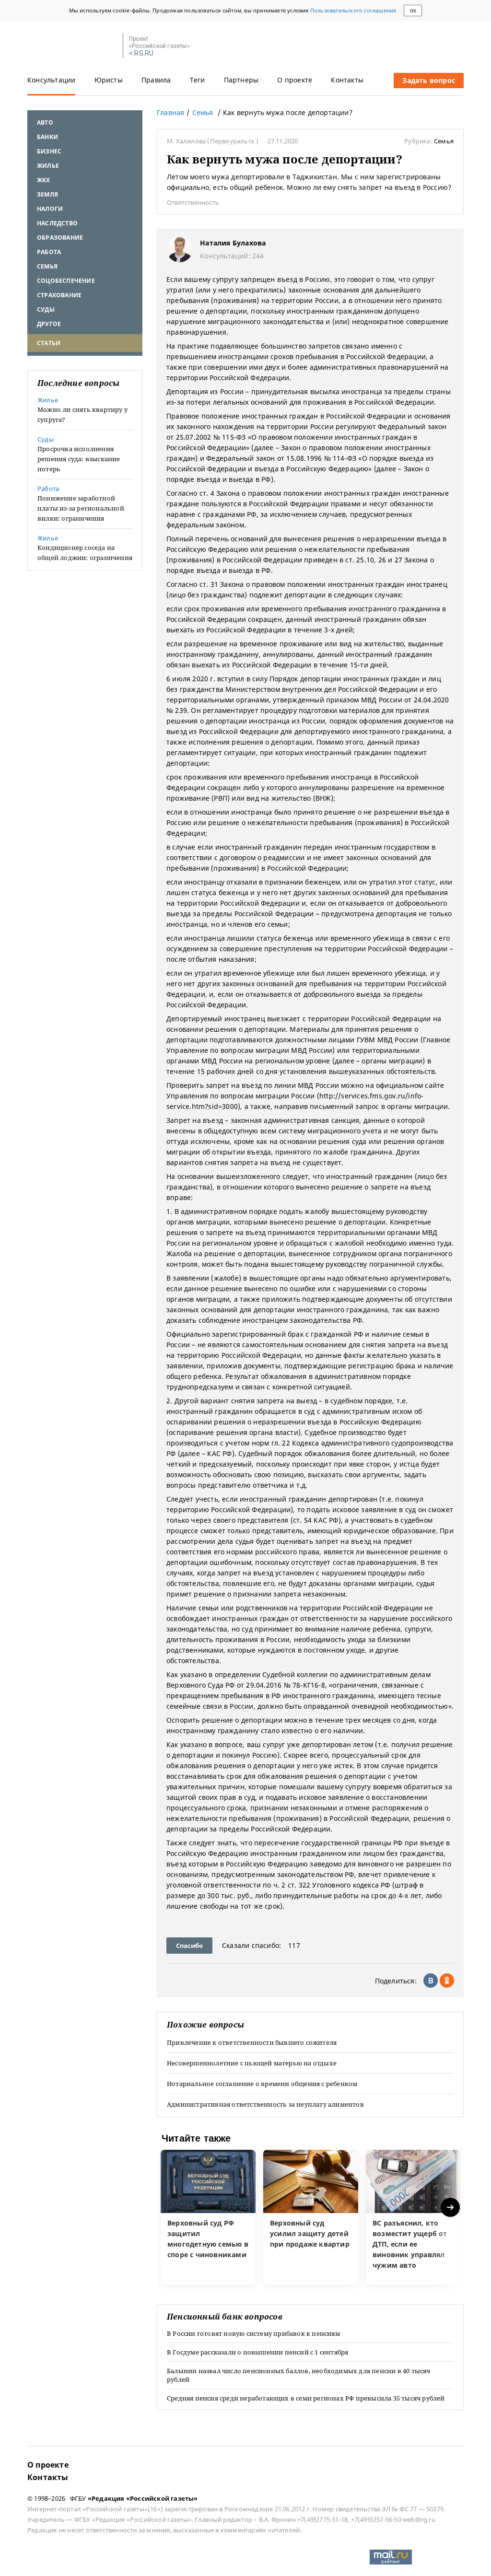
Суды (46, 309)
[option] (208, 2217)
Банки (47, 137)
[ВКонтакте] (431, 1981)
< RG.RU (141, 53)
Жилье (48, 166)
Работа (49, 252)
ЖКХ (44, 180)
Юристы (109, 80)
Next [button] (451, 2208)
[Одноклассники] (447, 1981)
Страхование (59, 295)
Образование (60, 238)
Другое (49, 324)
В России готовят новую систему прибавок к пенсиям (253, 2333)
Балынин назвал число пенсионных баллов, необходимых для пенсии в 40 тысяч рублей (299, 2375)
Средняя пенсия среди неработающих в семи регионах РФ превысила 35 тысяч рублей (306, 2398)
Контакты (347, 80)
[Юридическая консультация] (72, 46)
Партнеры (241, 80)
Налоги (50, 209)
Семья (47, 266)
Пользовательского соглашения (353, 10)
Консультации (51, 80)
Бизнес (49, 151)
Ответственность (193, 202)
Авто (45, 122)
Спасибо (189, 1946)
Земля (47, 194)
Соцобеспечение (66, 281)
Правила (156, 80)
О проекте (295, 80)
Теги (198, 80)
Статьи (49, 343)
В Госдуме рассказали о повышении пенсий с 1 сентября (257, 2352)
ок (413, 11)
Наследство (57, 223)
